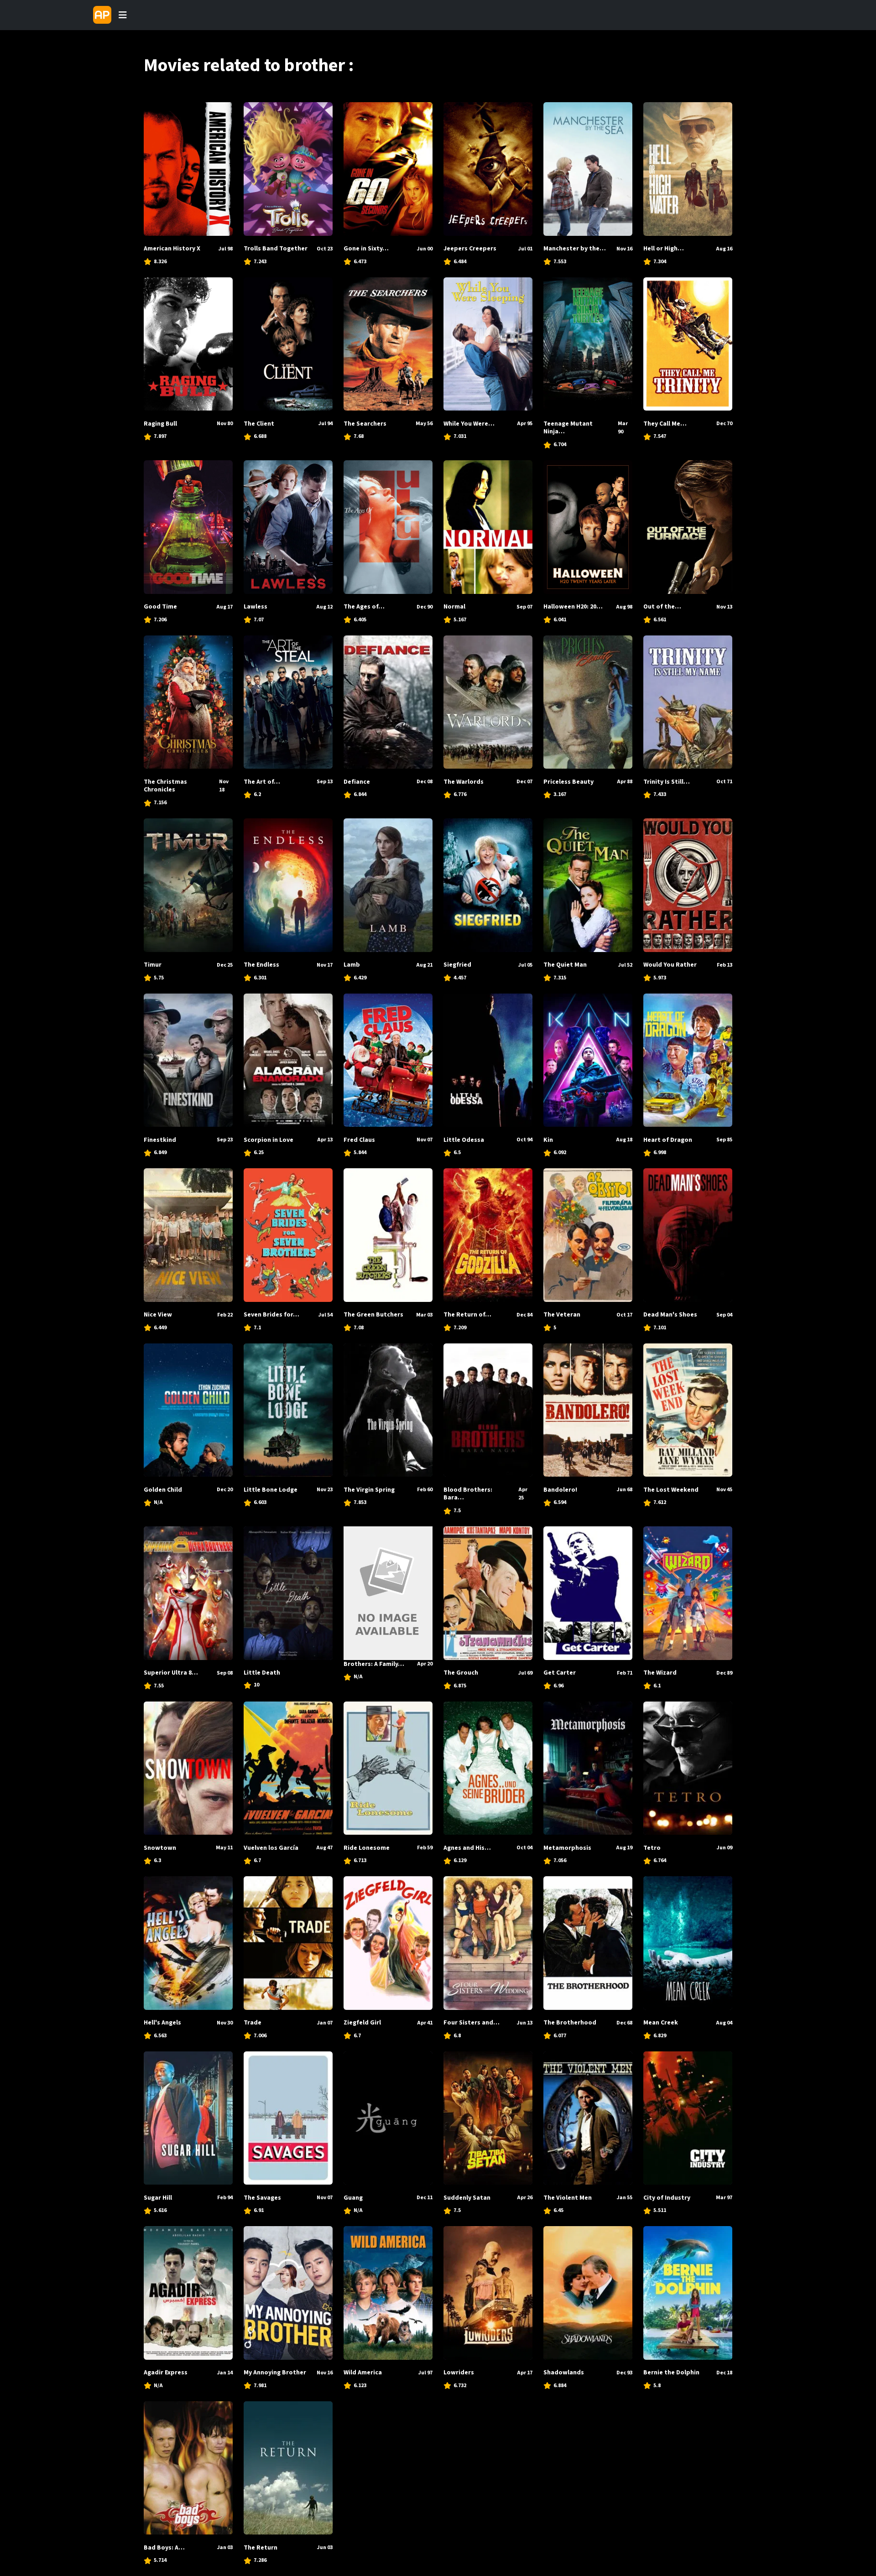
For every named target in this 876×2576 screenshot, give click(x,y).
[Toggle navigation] (123, 15)
